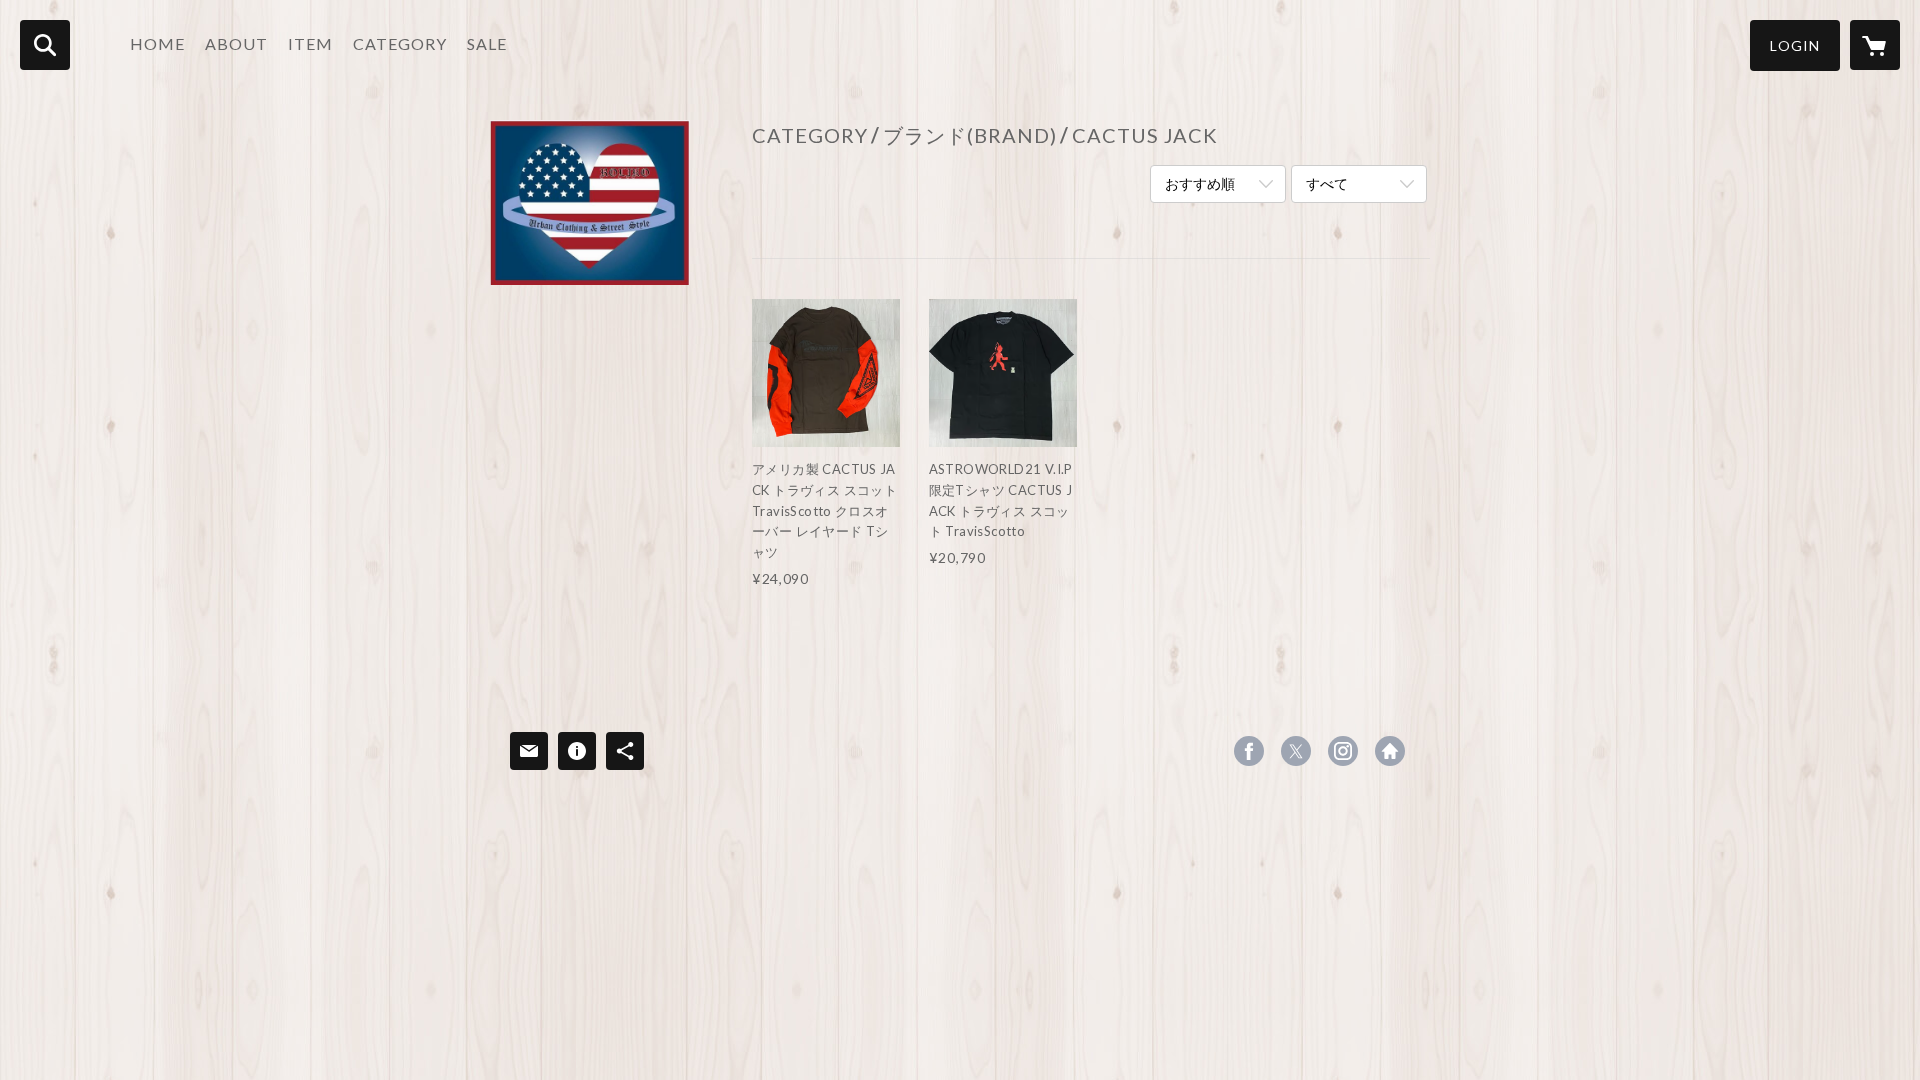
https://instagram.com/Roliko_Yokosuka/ (1343, 751)
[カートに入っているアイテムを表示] (1875, 45)
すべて (1327, 183)
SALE (487, 43)
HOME (157, 43)
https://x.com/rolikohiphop (1296, 751)
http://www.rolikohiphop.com (1390, 751)
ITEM (310, 43)
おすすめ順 (1200, 183)
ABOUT (236, 43)
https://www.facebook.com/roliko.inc (1249, 751)
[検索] (45, 45)
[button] (1795, 45)
